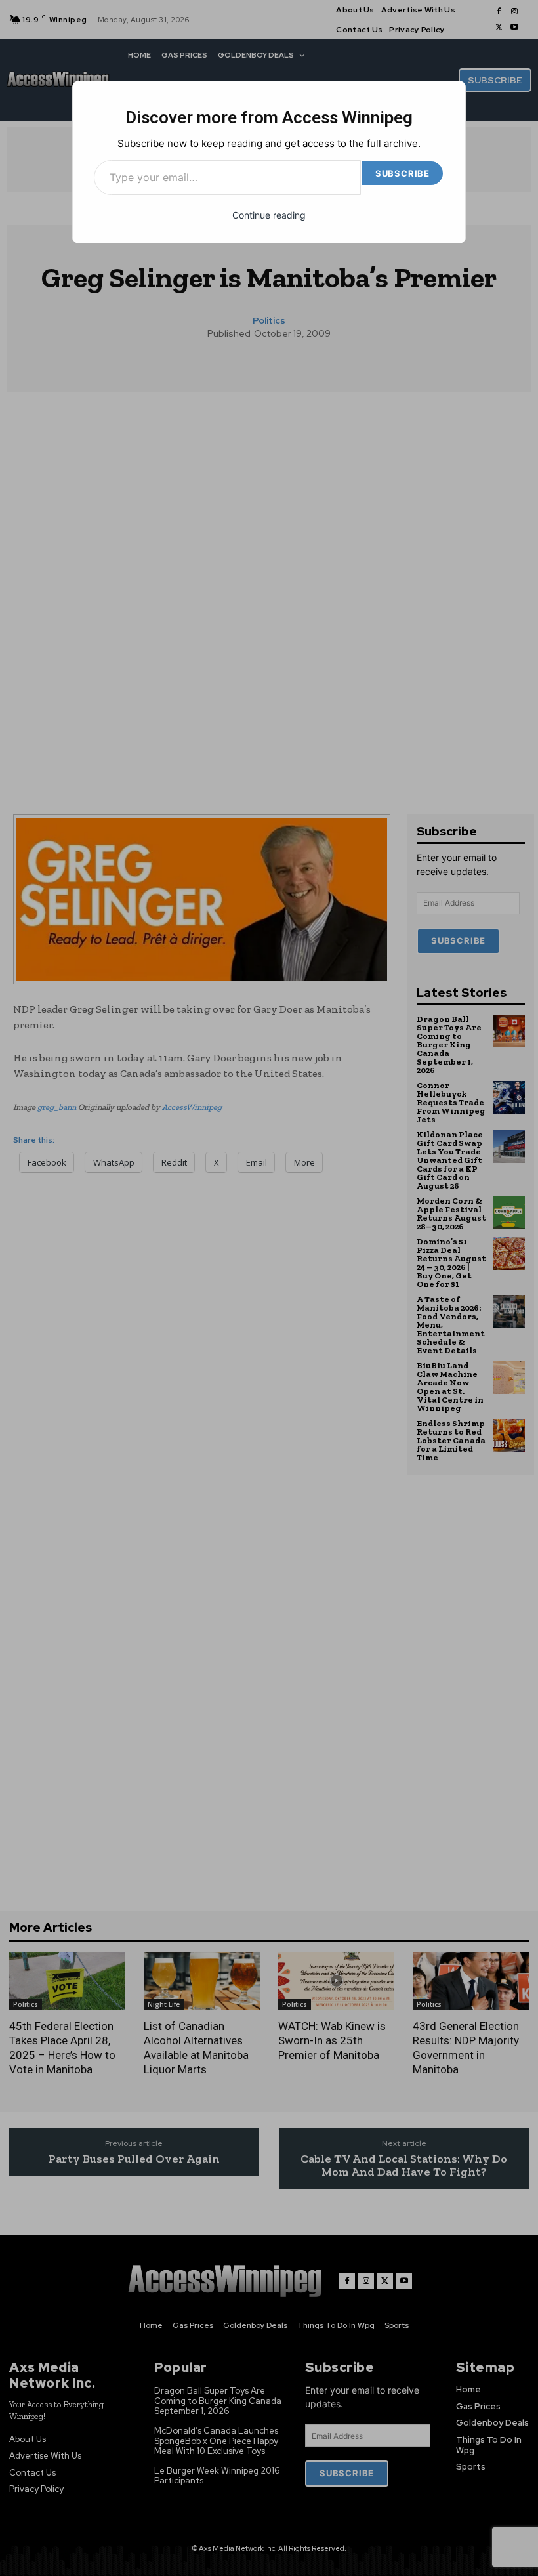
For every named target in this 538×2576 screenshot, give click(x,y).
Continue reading (269, 215)
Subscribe (403, 173)
